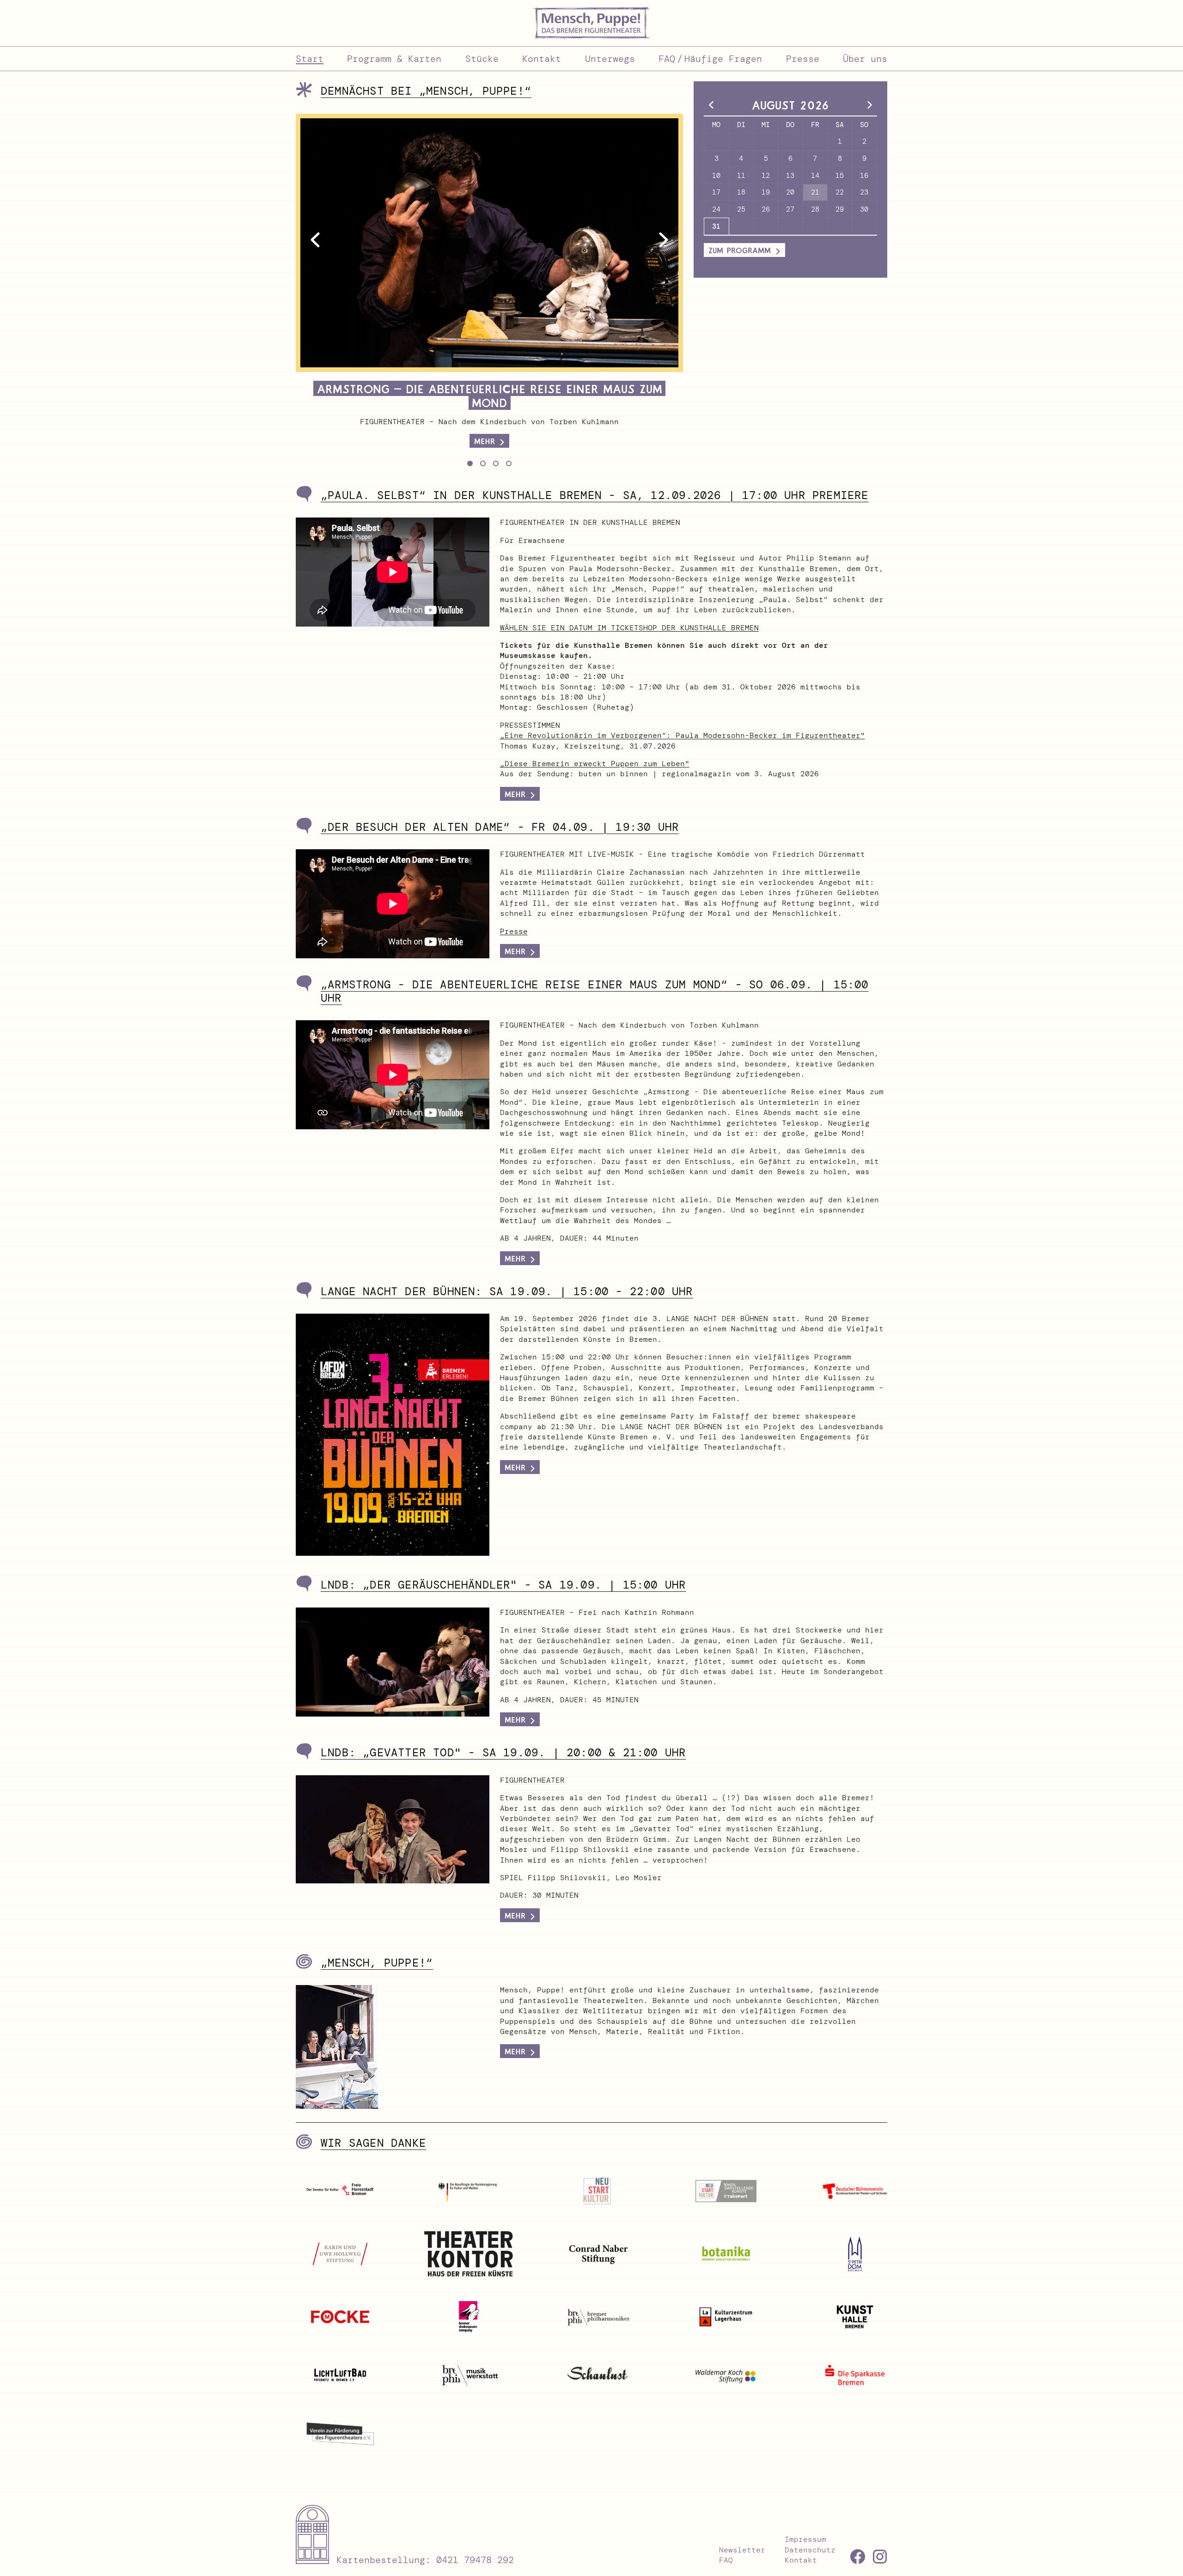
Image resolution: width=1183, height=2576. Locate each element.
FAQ (726, 2560)
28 (815, 209)
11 (741, 176)
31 (716, 226)
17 (716, 192)
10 (716, 176)
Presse (514, 931)
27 (790, 209)
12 (766, 176)
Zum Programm (740, 250)
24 (716, 209)
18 (741, 192)
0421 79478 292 (475, 2560)
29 (840, 209)
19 (766, 192)
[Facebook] (858, 2557)
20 (790, 192)
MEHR (515, 794)
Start (310, 59)
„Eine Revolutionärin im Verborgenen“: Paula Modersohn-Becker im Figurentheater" (683, 735)
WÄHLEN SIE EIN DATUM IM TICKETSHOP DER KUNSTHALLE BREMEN (629, 628)
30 (864, 209)
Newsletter (742, 2550)
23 (864, 192)
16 (864, 176)
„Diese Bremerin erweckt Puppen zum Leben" (595, 764)
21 (815, 192)
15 (840, 176)
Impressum (805, 2539)
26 (766, 209)
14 (815, 176)
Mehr (515, 951)
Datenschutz (810, 2550)
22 (840, 192)
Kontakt (801, 2560)
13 (790, 176)
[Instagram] (880, 2557)
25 (741, 209)
